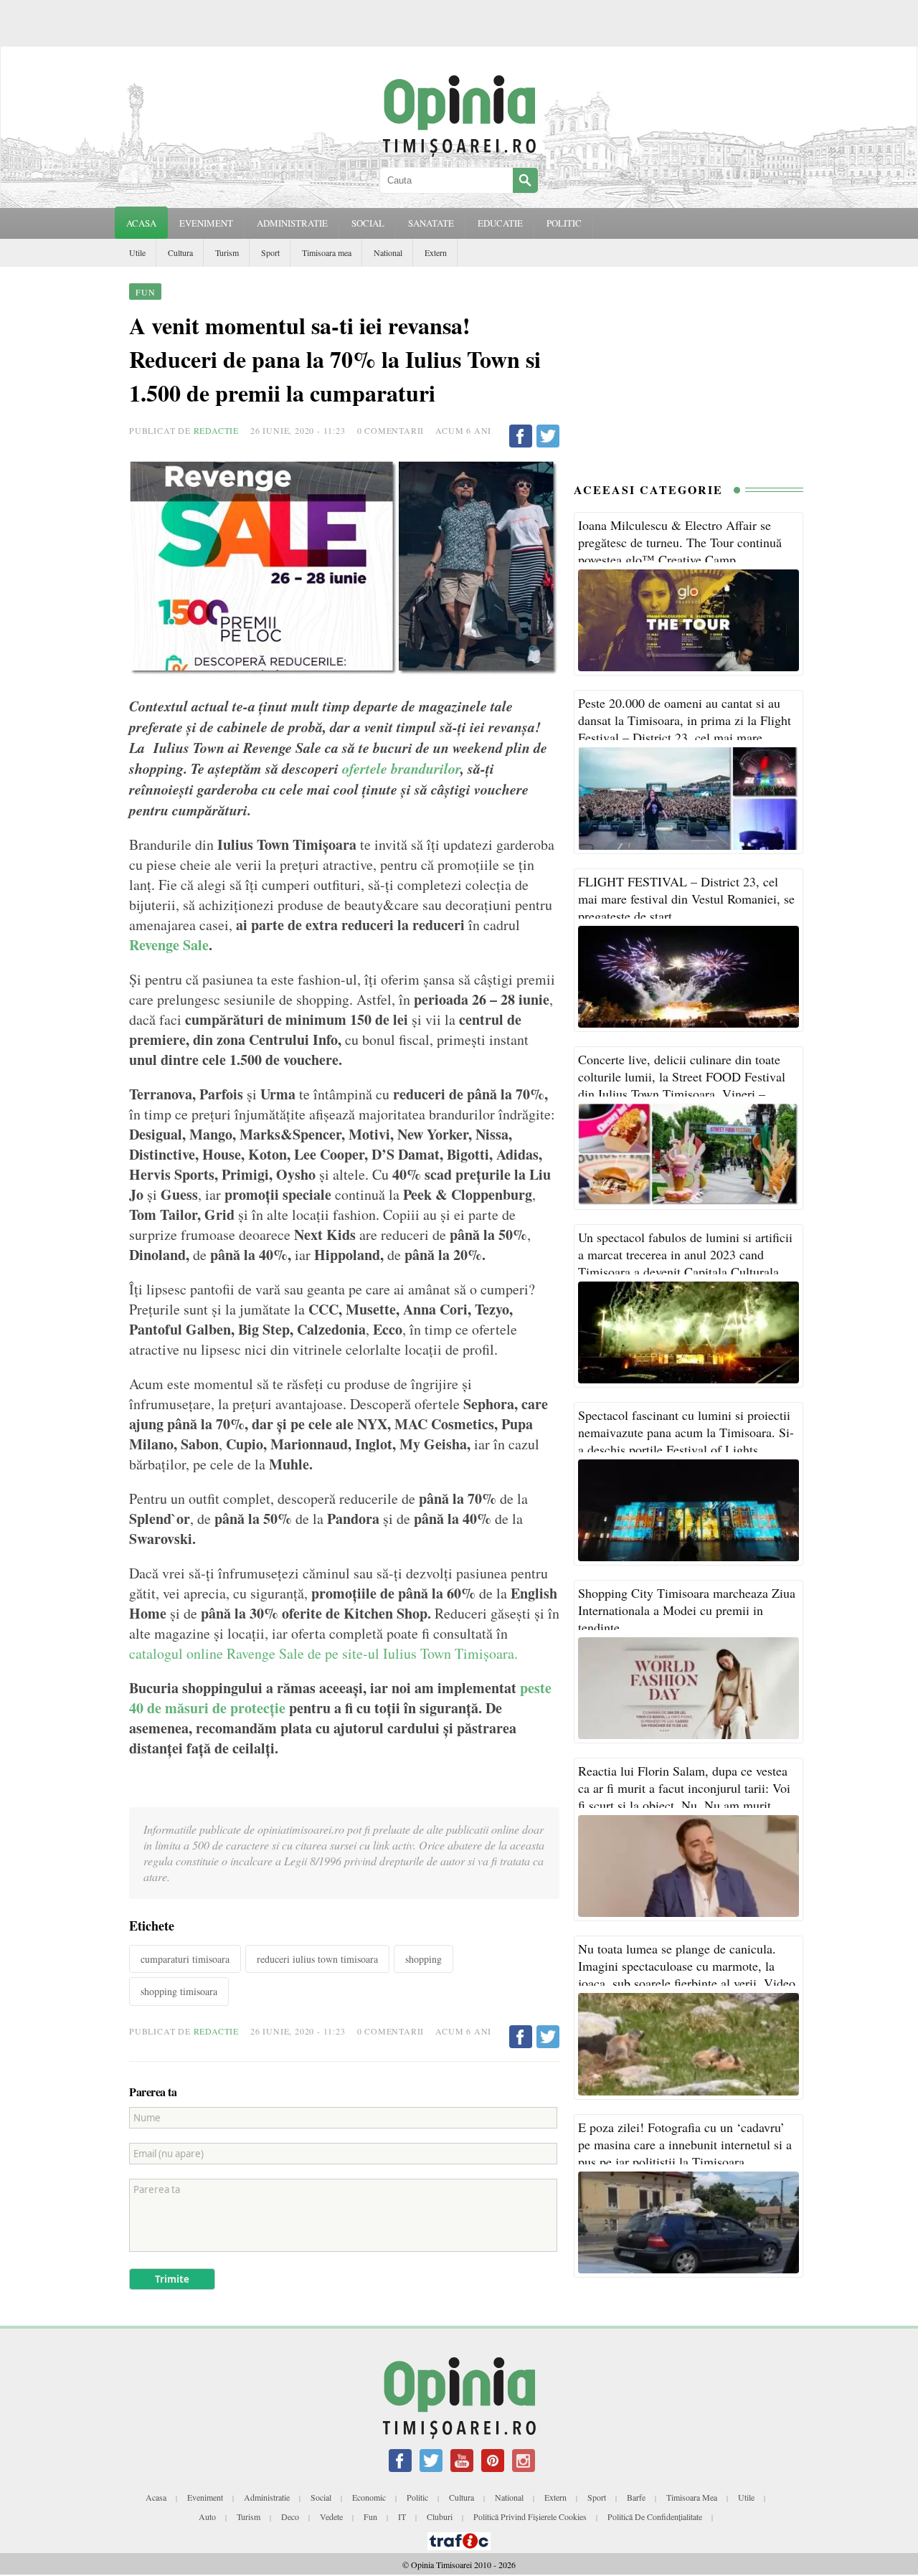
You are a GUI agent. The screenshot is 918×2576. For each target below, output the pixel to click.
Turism (227, 252)
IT (402, 2516)
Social (321, 2497)
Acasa (141, 223)
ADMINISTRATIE (292, 223)
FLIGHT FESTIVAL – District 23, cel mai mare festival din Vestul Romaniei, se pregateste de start (686, 899)
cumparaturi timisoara (185, 1959)
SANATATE (431, 223)
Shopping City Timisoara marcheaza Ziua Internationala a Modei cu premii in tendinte (687, 1610)
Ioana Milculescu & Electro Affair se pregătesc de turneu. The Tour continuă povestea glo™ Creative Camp (680, 542)
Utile (137, 252)
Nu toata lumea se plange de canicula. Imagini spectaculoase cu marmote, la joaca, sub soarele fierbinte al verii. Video (687, 1966)
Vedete (331, 2516)
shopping (423, 1959)
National (388, 252)
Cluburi (440, 2516)
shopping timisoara (179, 1991)
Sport (270, 252)
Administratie (267, 2497)
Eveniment (205, 2497)
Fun (370, 2516)
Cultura (180, 252)
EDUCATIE (500, 223)
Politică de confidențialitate (655, 2516)
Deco (290, 2516)
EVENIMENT (206, 223)
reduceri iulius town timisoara (317, 1959)
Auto (207, 2516)
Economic (369, 2497)
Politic (417, 2497)
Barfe (636, 2497)
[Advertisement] (688, 371)
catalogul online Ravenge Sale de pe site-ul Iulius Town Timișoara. (323, 1653)
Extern (436, 252)
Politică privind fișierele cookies (530, 2516)
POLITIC (564, 223)
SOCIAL (368, 223)
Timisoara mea (327, 252)
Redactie (216, 430)
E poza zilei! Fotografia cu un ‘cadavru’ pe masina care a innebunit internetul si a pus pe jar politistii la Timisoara (685, 2144)
